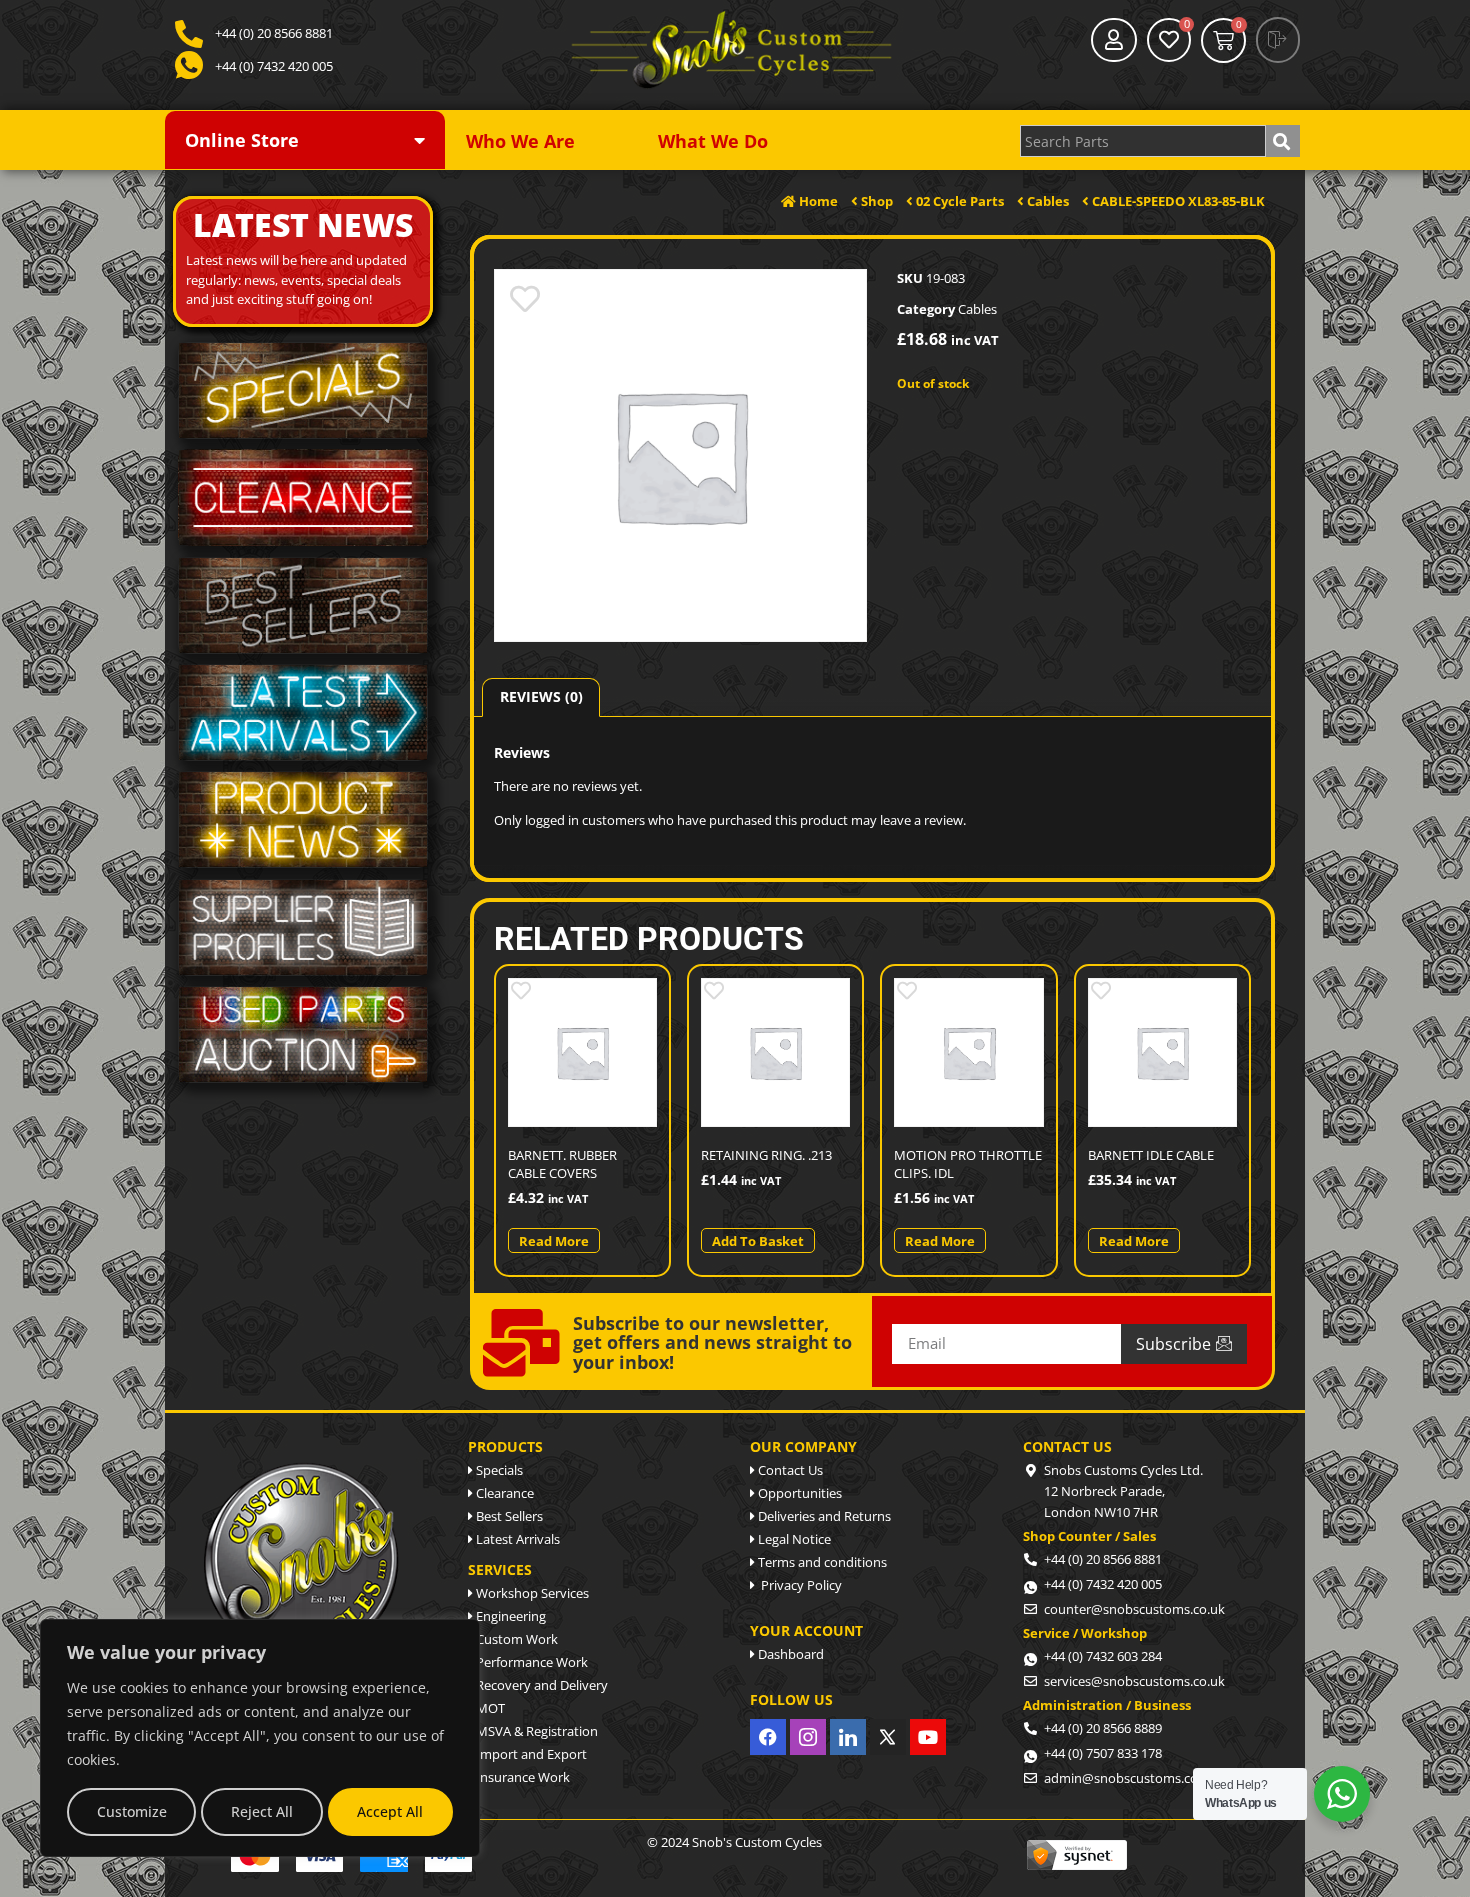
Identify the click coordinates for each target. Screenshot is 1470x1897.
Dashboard (789, 1654)
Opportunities (798, 1493)
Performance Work (530, 1662)
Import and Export (530, 1754)
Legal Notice (793, 1539)
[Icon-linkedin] (848, 1737)
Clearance (503, 1493)
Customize (132, 1811)
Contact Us (789, 1470)
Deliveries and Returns (823, 1516)
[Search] (1283, 141)
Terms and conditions (821, 1562)
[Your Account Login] (1114, 40)
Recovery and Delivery (540, 1685)
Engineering (509, 1616)
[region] (260, 1738)
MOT (489, 1708)
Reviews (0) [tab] (541, 696)
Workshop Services (531, 1593)
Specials (498, 1470)
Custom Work (515, 1639)
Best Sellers (508, 1516)
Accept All (390, 1811)
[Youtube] (928, 1737)
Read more (554, 1241)
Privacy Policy (798, 1585)
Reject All (262, 1811)
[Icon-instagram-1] (808, 1737)
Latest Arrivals (516, 1539)
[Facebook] (768, 1737)
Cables (977, 309)
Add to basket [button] (758, 1241)
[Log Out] (1278, 40)
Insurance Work (521, 1777)
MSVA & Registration (535, 1731)
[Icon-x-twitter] (888, 1737)
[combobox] (1143, 141)
